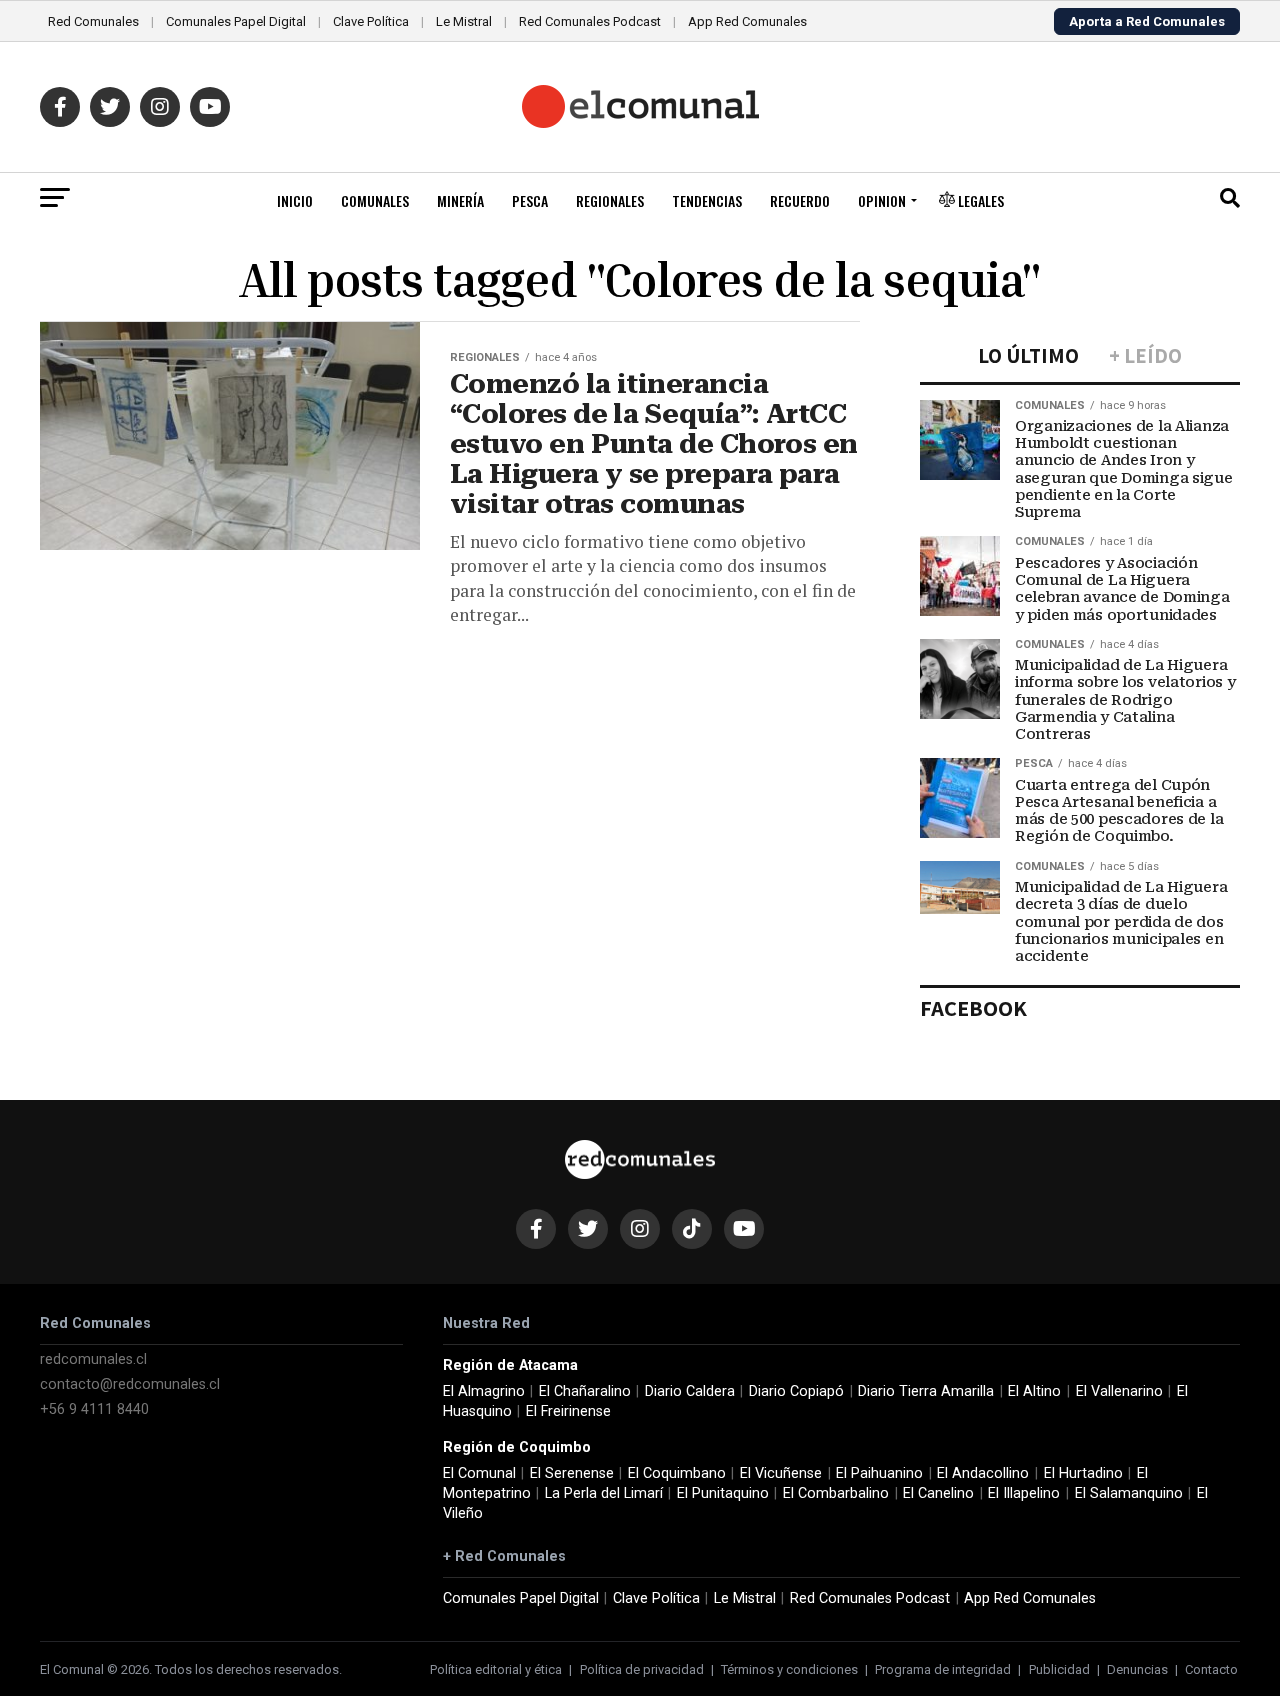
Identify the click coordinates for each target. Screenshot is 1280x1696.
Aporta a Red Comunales (1147, 21)
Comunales (375, 200)
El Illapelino (1024, 1493)
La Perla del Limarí (604, 1493)
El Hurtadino (1083, 1473)
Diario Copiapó (796, 1391)
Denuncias (1137, 1669)
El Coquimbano (677, 1473)
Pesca (530, 200)
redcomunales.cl (93, 1359)
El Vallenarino (1119, 1391)
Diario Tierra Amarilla (926, 1391)
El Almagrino (484, 1391)
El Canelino (938, 1493)
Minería (460, 200)
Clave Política (371, 21)
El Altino (1034, 1391)
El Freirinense (568, 1411)
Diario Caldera (690, 1391)
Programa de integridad (943, 1669)
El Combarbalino (836, 1493)
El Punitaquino (723, 1493)
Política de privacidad (642, 1669)
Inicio (295, 200)
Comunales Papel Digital (236, 21)
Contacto (1211, 1669)
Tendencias (707, 200)
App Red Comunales (747, 21)
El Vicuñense (781, 1473)
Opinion (882, 200)
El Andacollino (983, 1473)
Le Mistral (464, 21)
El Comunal (479, 1473)
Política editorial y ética (496, 1669)
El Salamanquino (1129, 1493)
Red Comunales (93, 21)
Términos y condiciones (789, 1669)
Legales (979, 200)
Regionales (610, 200)
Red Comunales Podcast (590, 21)
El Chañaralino (585, 1391)
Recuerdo (800, 200)
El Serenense (572, 1473)
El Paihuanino (879, 1473)
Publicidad (1059, 1669)
